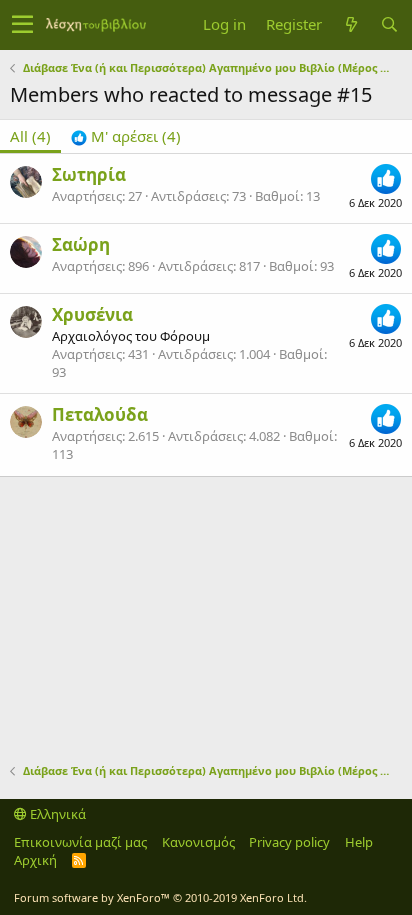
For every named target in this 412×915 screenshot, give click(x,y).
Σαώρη (81, 244)
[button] (22, 25)
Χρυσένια (92, 314)
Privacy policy (289, 842)
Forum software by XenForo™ (160, 897)
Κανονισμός (198, 842)
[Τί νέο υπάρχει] (351, 24)
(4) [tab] (30, 136)
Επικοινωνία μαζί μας (80, 842)
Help (359, 842)
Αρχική (35, 860)
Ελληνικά (56, 814)
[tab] (126, 136)
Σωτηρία (89, 174)
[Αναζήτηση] (389, 24)
